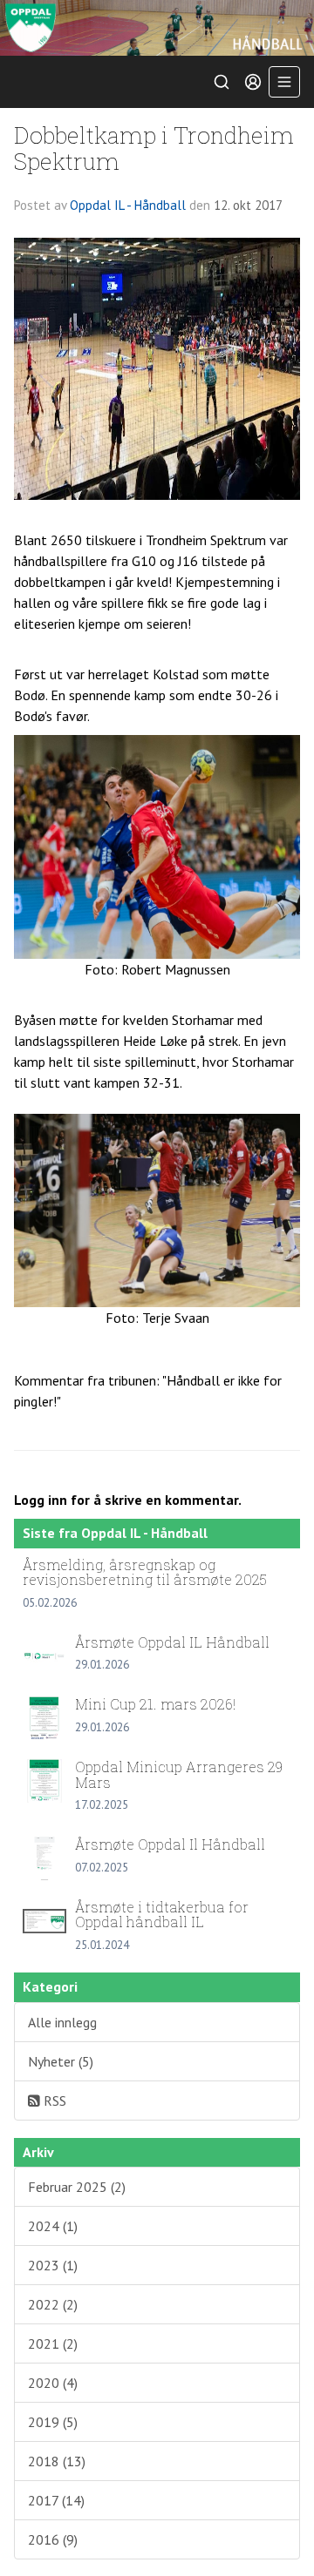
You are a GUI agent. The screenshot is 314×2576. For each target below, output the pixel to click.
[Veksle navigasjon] (284, 82)
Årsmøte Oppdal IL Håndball (172, 1642)
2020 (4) (53, 2383)
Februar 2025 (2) (77, 2187)
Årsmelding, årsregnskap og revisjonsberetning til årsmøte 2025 (145, 1572)
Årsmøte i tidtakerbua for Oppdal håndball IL (162, 1915)
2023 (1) (53, 2265)
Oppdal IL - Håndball (128, 205)
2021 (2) (53, 2343)
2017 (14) (56, 2500)
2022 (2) (53, 2304)
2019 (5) (53, 2422)
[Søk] (222, 82)
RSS (53, 2101)
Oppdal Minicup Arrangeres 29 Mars (179, 1774)
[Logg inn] (253, 82)
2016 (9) (53, 2539)
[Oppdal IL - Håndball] (157, 28)
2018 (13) (57, 2461)
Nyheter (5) (61, 2061)
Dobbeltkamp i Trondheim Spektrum (154, 147)
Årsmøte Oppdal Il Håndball (170, 1844)
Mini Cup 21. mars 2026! (155, 1704)
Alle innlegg (62, 2022)
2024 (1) (53, 2226)
